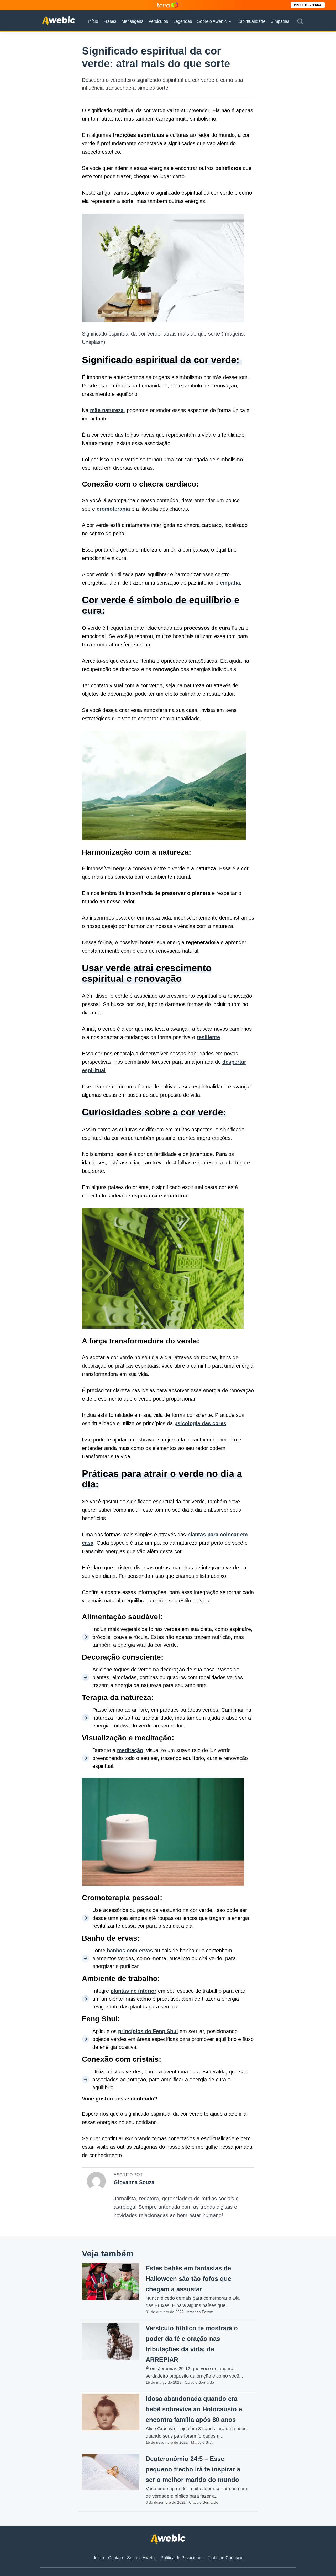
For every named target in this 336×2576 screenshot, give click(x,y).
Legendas (183, 21)
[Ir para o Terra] (168, 5)
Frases (110, 21)
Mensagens (132, 21)
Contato (115, 2558)
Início (93, 21)
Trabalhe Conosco (225, 2558)
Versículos (158, 21)
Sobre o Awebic (212, 21)
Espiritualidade (251, 21)
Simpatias (280, 21)
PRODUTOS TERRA (308, 5)
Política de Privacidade (182, 2558)
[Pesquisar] (300, 21)
